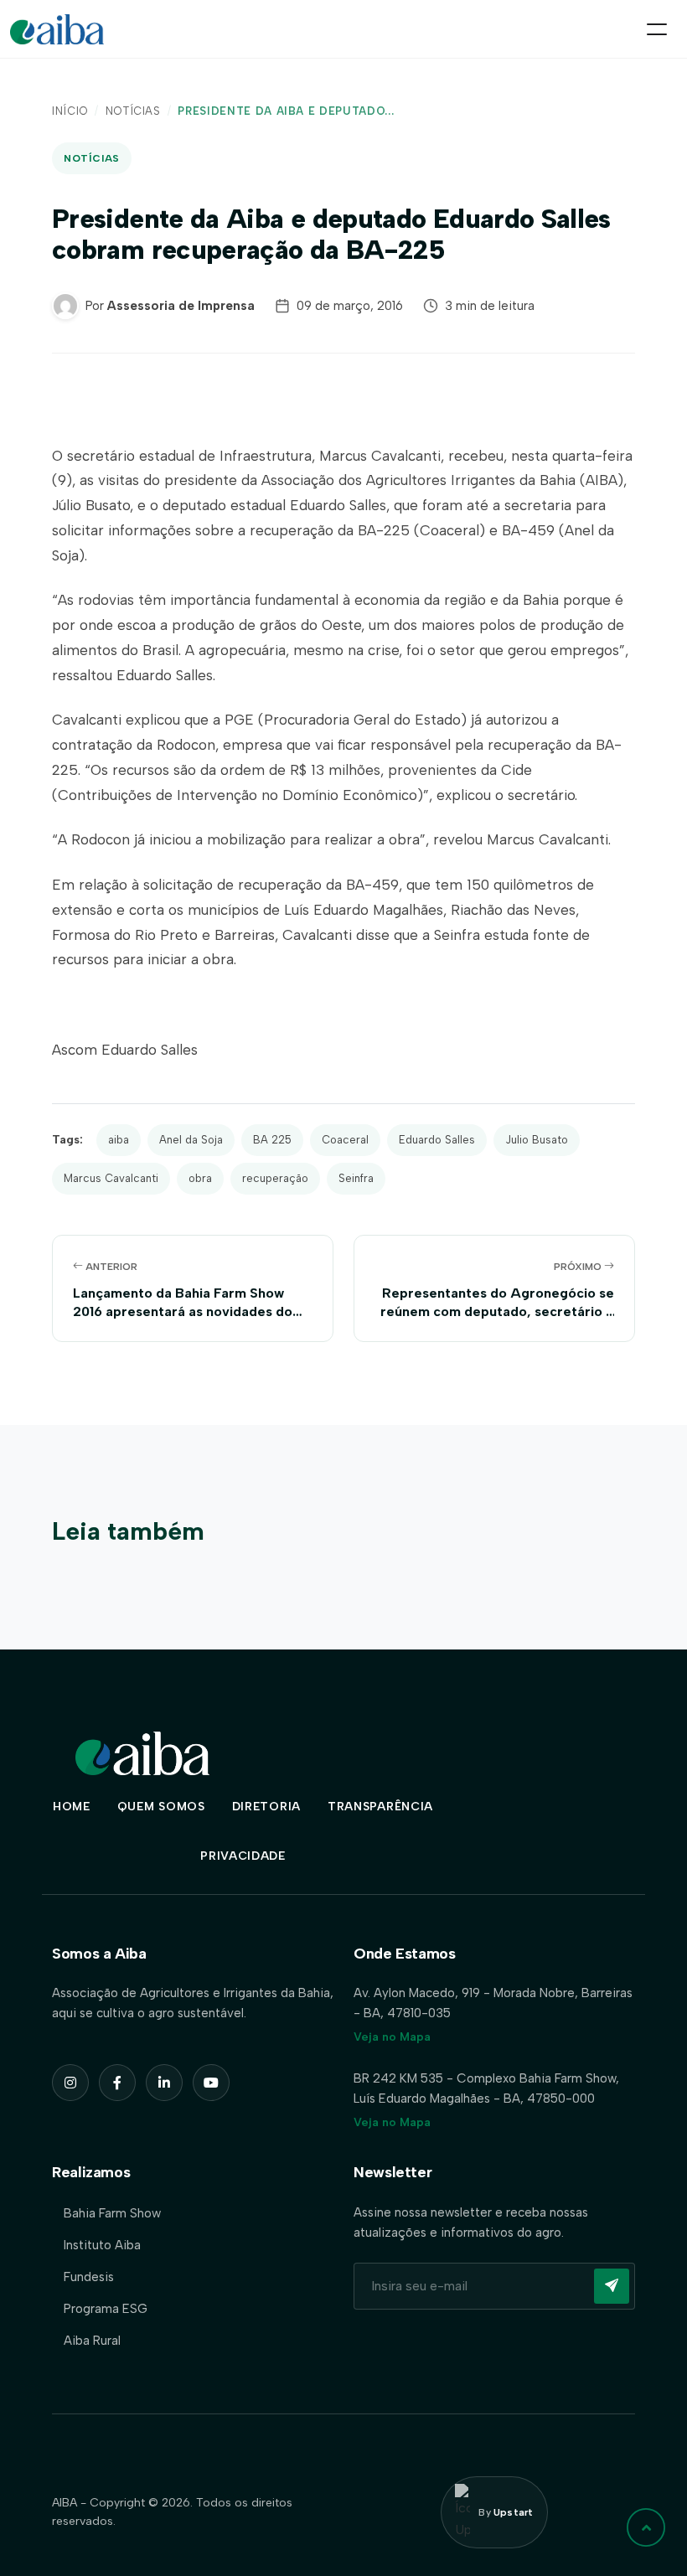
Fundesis (89, 2277)
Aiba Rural (92, 2341)
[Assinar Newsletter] (612, 2286)
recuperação (275, 1178)
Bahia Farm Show (112, 2213)
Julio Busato (537, 1140)
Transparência (380, 1807)
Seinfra (356, 1178)
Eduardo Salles (437, 1140)
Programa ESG (106, 2309)
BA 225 (272, 1140)
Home (72, 1807)
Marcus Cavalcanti (111, 1178)
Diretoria (266, 1807)
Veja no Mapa (392, 2037)
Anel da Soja (191, 1140)
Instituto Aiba (102, 2245)
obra (200, 1178)
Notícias (133, 111)
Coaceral (345, 1140)
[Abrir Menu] (657, 29)
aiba (119, 1140)
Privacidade (243, 1856)
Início (70, 111)
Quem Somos (161, 1807)
